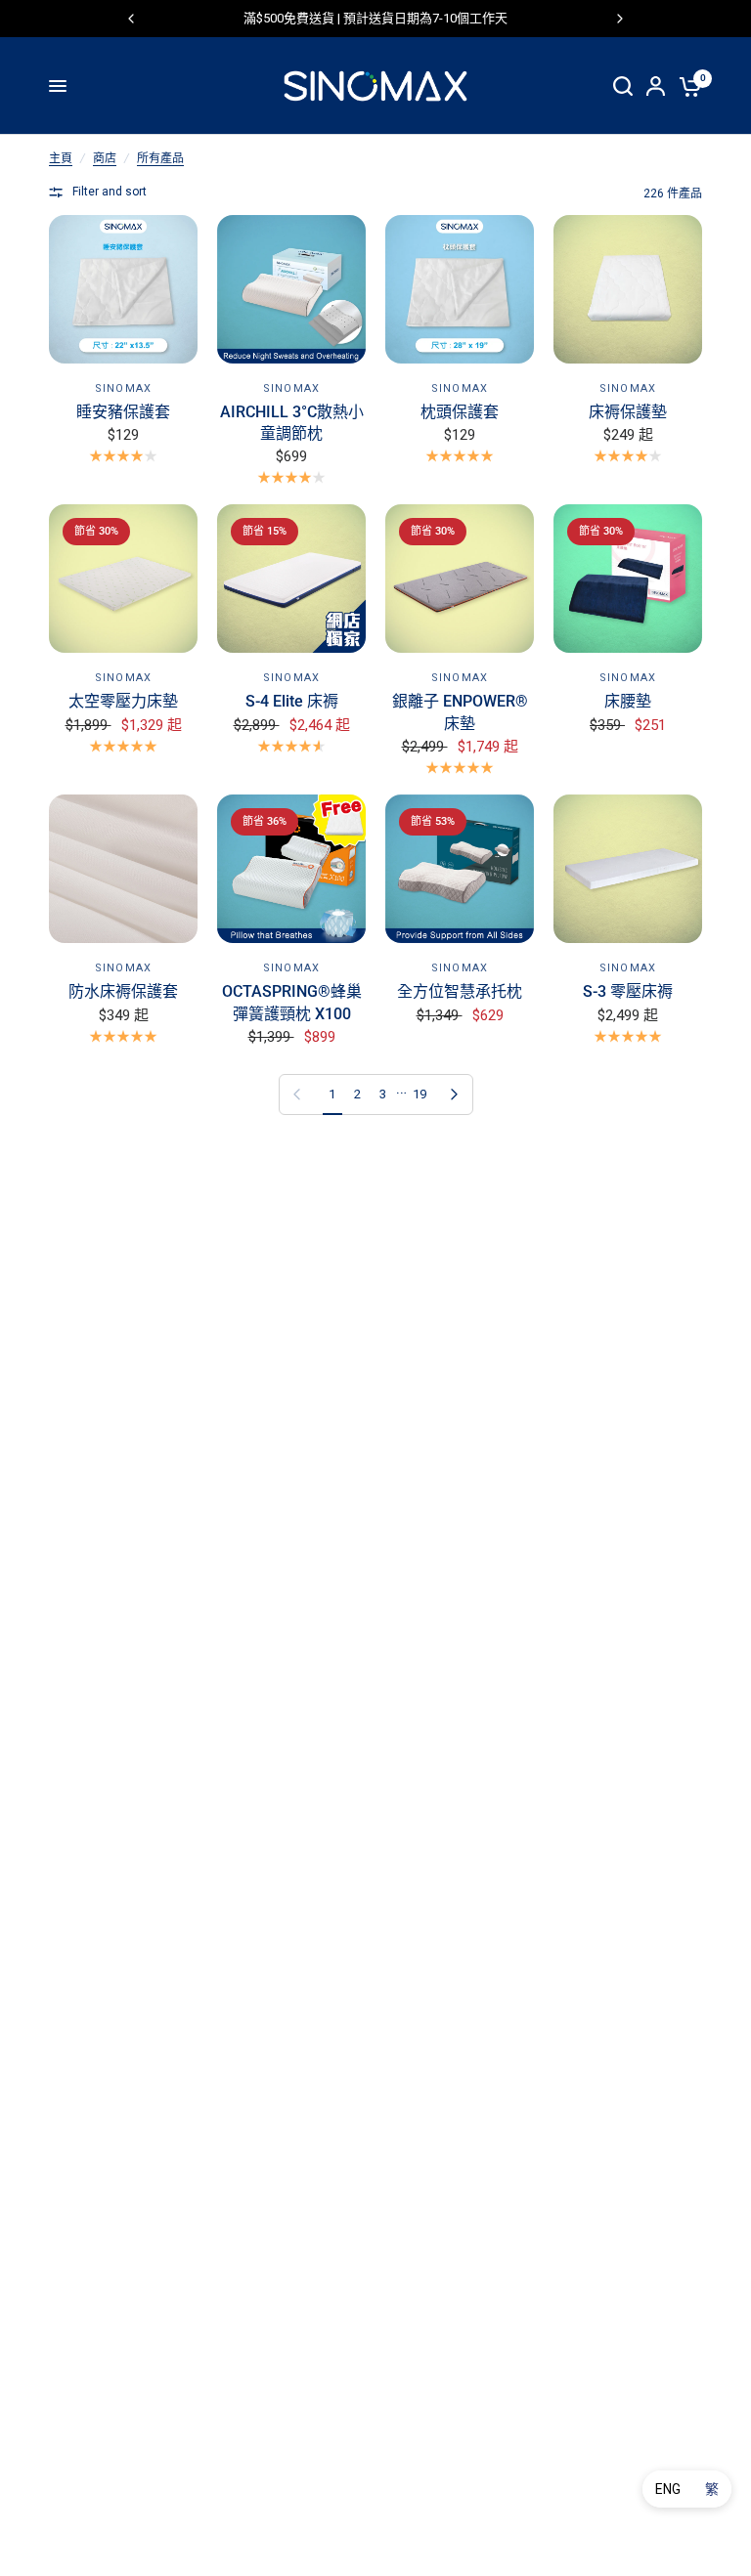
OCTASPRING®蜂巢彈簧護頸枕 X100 (292, 1002)
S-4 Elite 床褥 (292, 701)
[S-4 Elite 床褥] (291, 579)
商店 (105, 158)
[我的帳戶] (656, 86)
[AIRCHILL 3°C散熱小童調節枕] (291, 289)
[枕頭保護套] (460, 289)
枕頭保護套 (460, 412)
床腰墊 (628, 701)
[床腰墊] (628, 579)
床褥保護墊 (628, 412)
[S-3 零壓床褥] (628, 869)
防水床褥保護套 (123, 991)
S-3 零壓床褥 (628, 991)
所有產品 (160, 158)
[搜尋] (623, 86)
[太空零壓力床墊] (123, 579)
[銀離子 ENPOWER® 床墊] (460, 579)
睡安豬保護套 (123, 412)
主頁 (61, 158)
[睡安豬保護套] (123, 289)
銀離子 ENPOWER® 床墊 (460, 712)
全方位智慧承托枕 (460, 991)
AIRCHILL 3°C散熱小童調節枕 (292, 423)
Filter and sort (110, 192)
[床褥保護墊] (628, 289)
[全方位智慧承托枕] (460, 869)
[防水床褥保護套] (123, 869)
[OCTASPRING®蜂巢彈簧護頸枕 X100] (291, 869)
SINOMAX (123, 388)
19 (420, 1094)
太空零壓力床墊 (123, 701)
